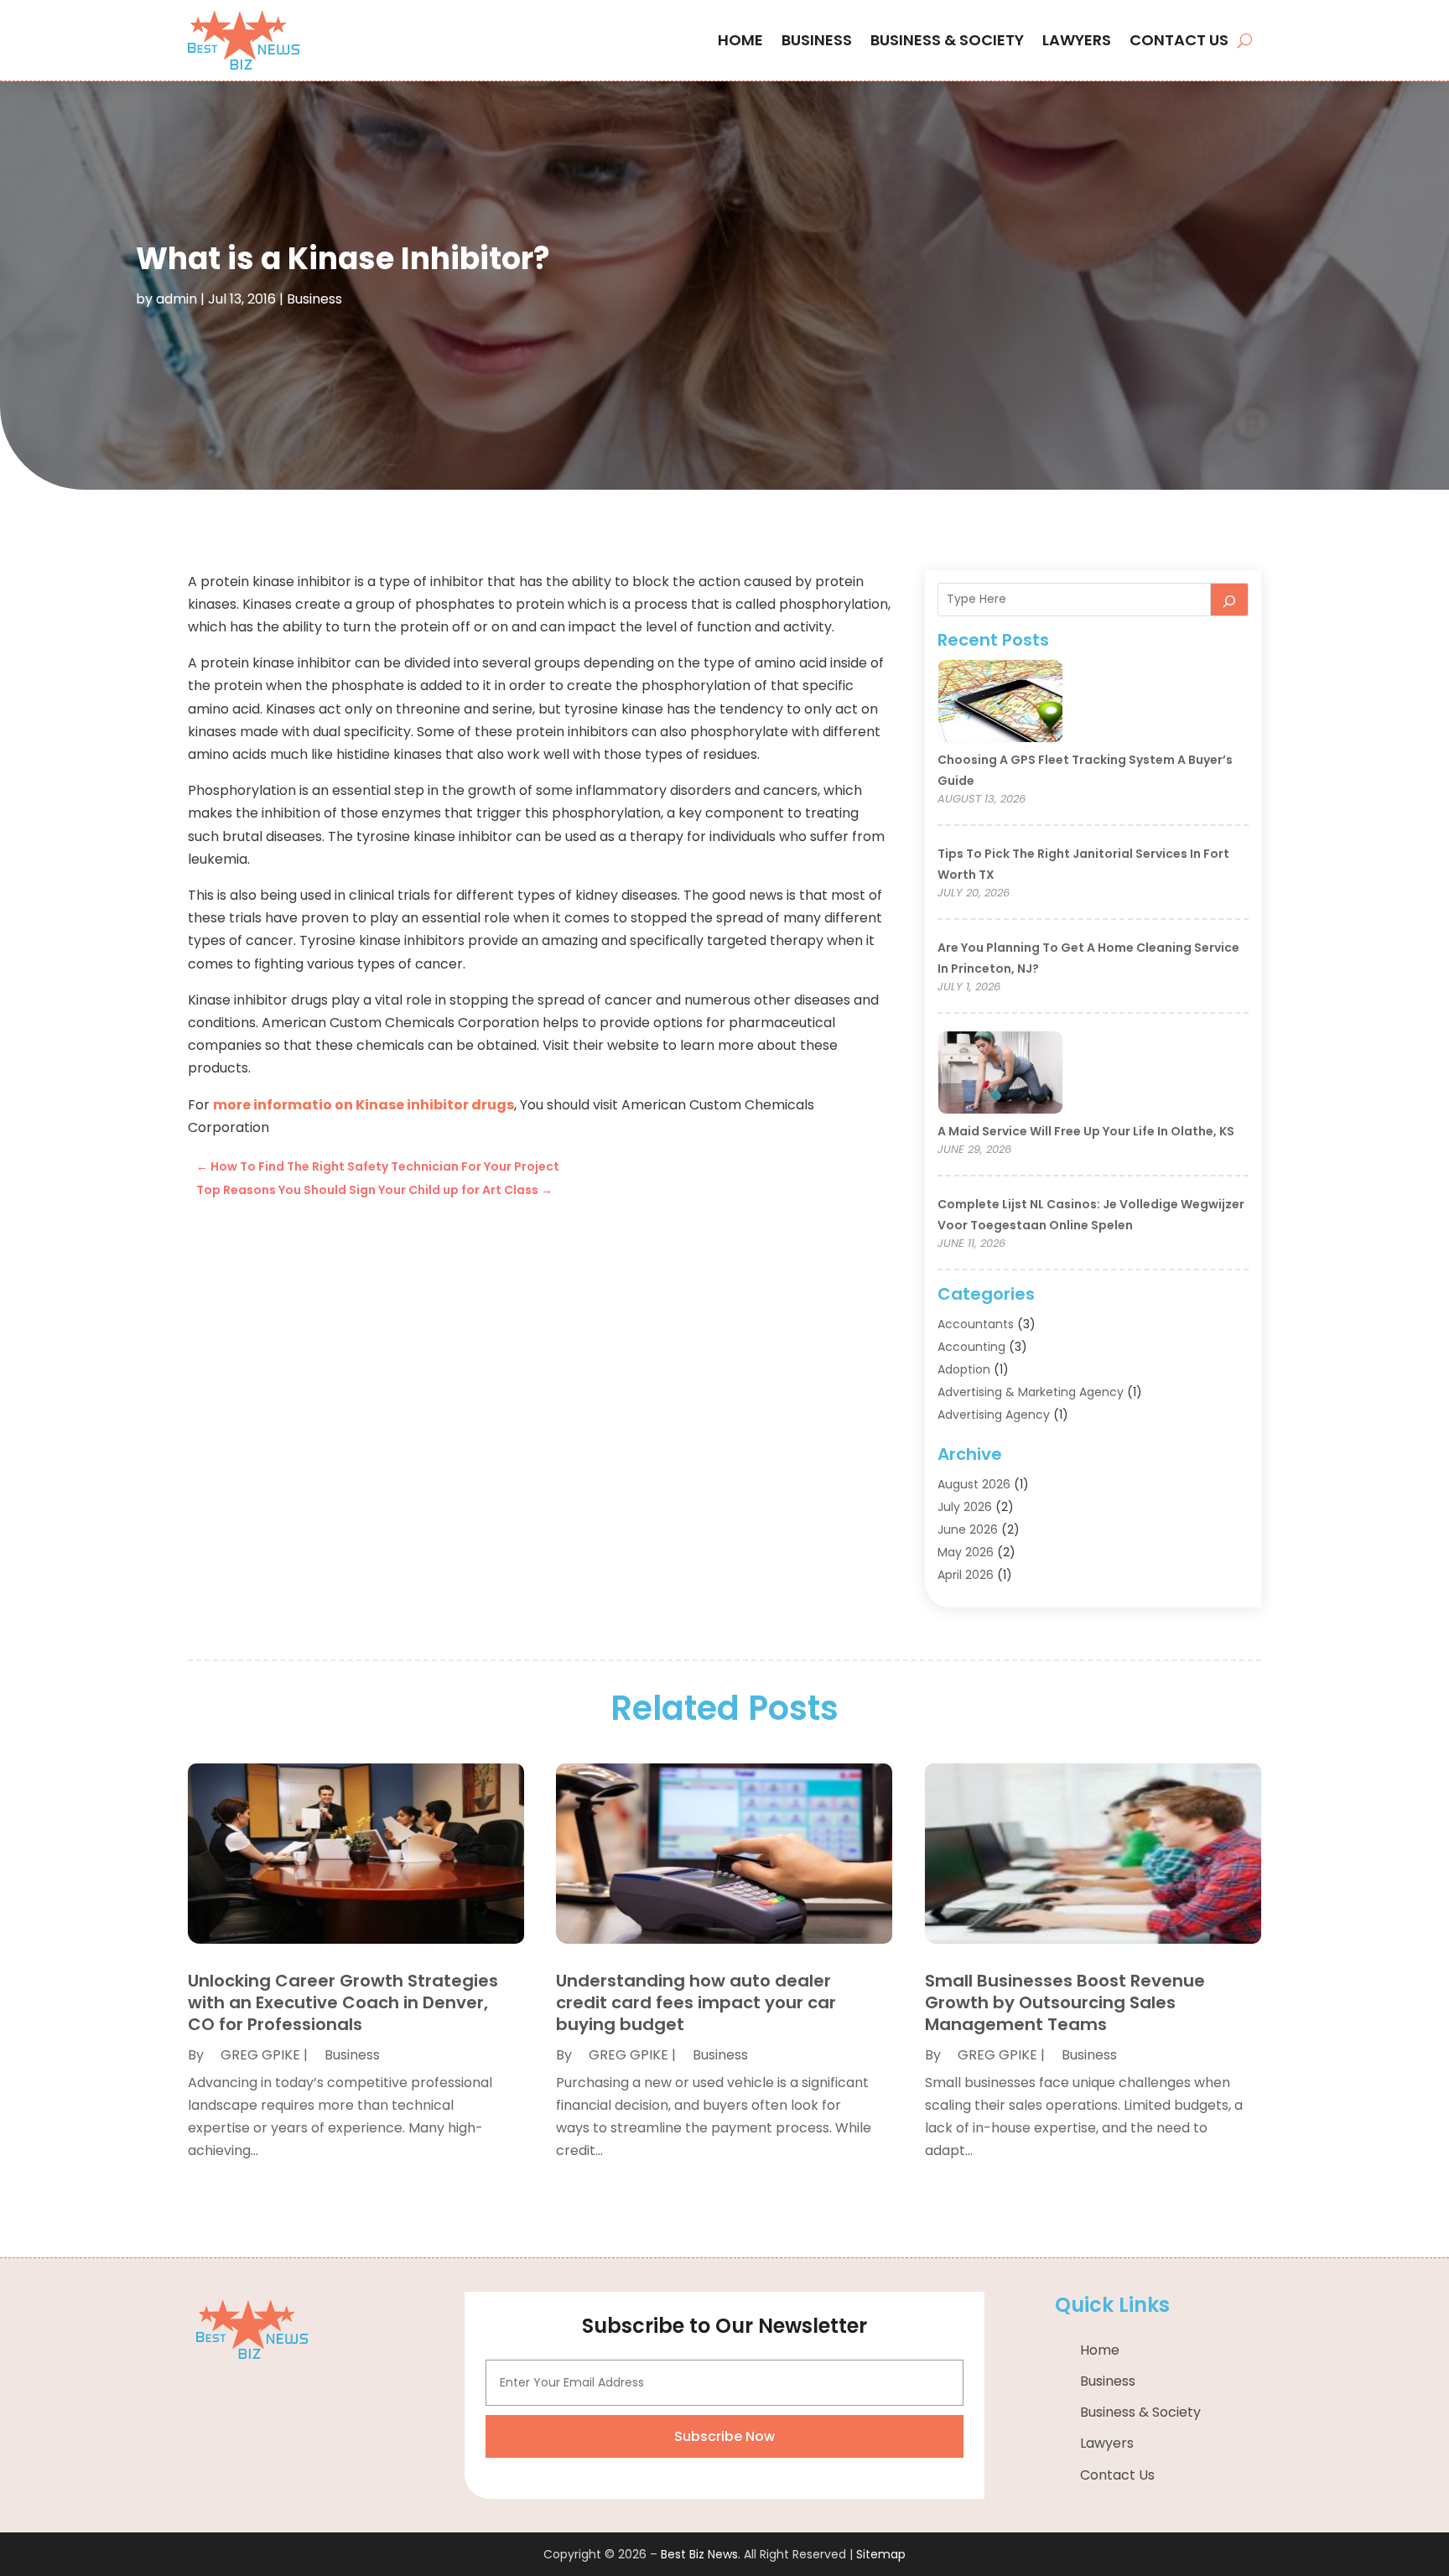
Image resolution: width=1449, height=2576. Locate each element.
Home (740, 40)
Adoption (964, 1369)
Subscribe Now (724, 2436)
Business (817, 40)
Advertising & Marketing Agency (1031, 1392)
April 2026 (966, 1575)
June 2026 (968, 1529)
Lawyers (1077, 40)
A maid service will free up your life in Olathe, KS (1086, 1131)
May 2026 (966, 1552)
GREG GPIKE (260, 2055)
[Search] (1229, 600)
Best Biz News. (701, 2554)
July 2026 (965, 1507)
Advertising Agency (994, 1415)
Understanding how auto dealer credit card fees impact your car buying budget (696, 2002)
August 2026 (974, 1484)
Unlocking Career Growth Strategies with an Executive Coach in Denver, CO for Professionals (343, 2002)
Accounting (971, 1347)
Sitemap (881, 2554)
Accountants (976, 1324)
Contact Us (1179, 40)
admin (177, 299)
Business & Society (947, 40)
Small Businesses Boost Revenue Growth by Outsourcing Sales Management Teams (1065, 2002)
